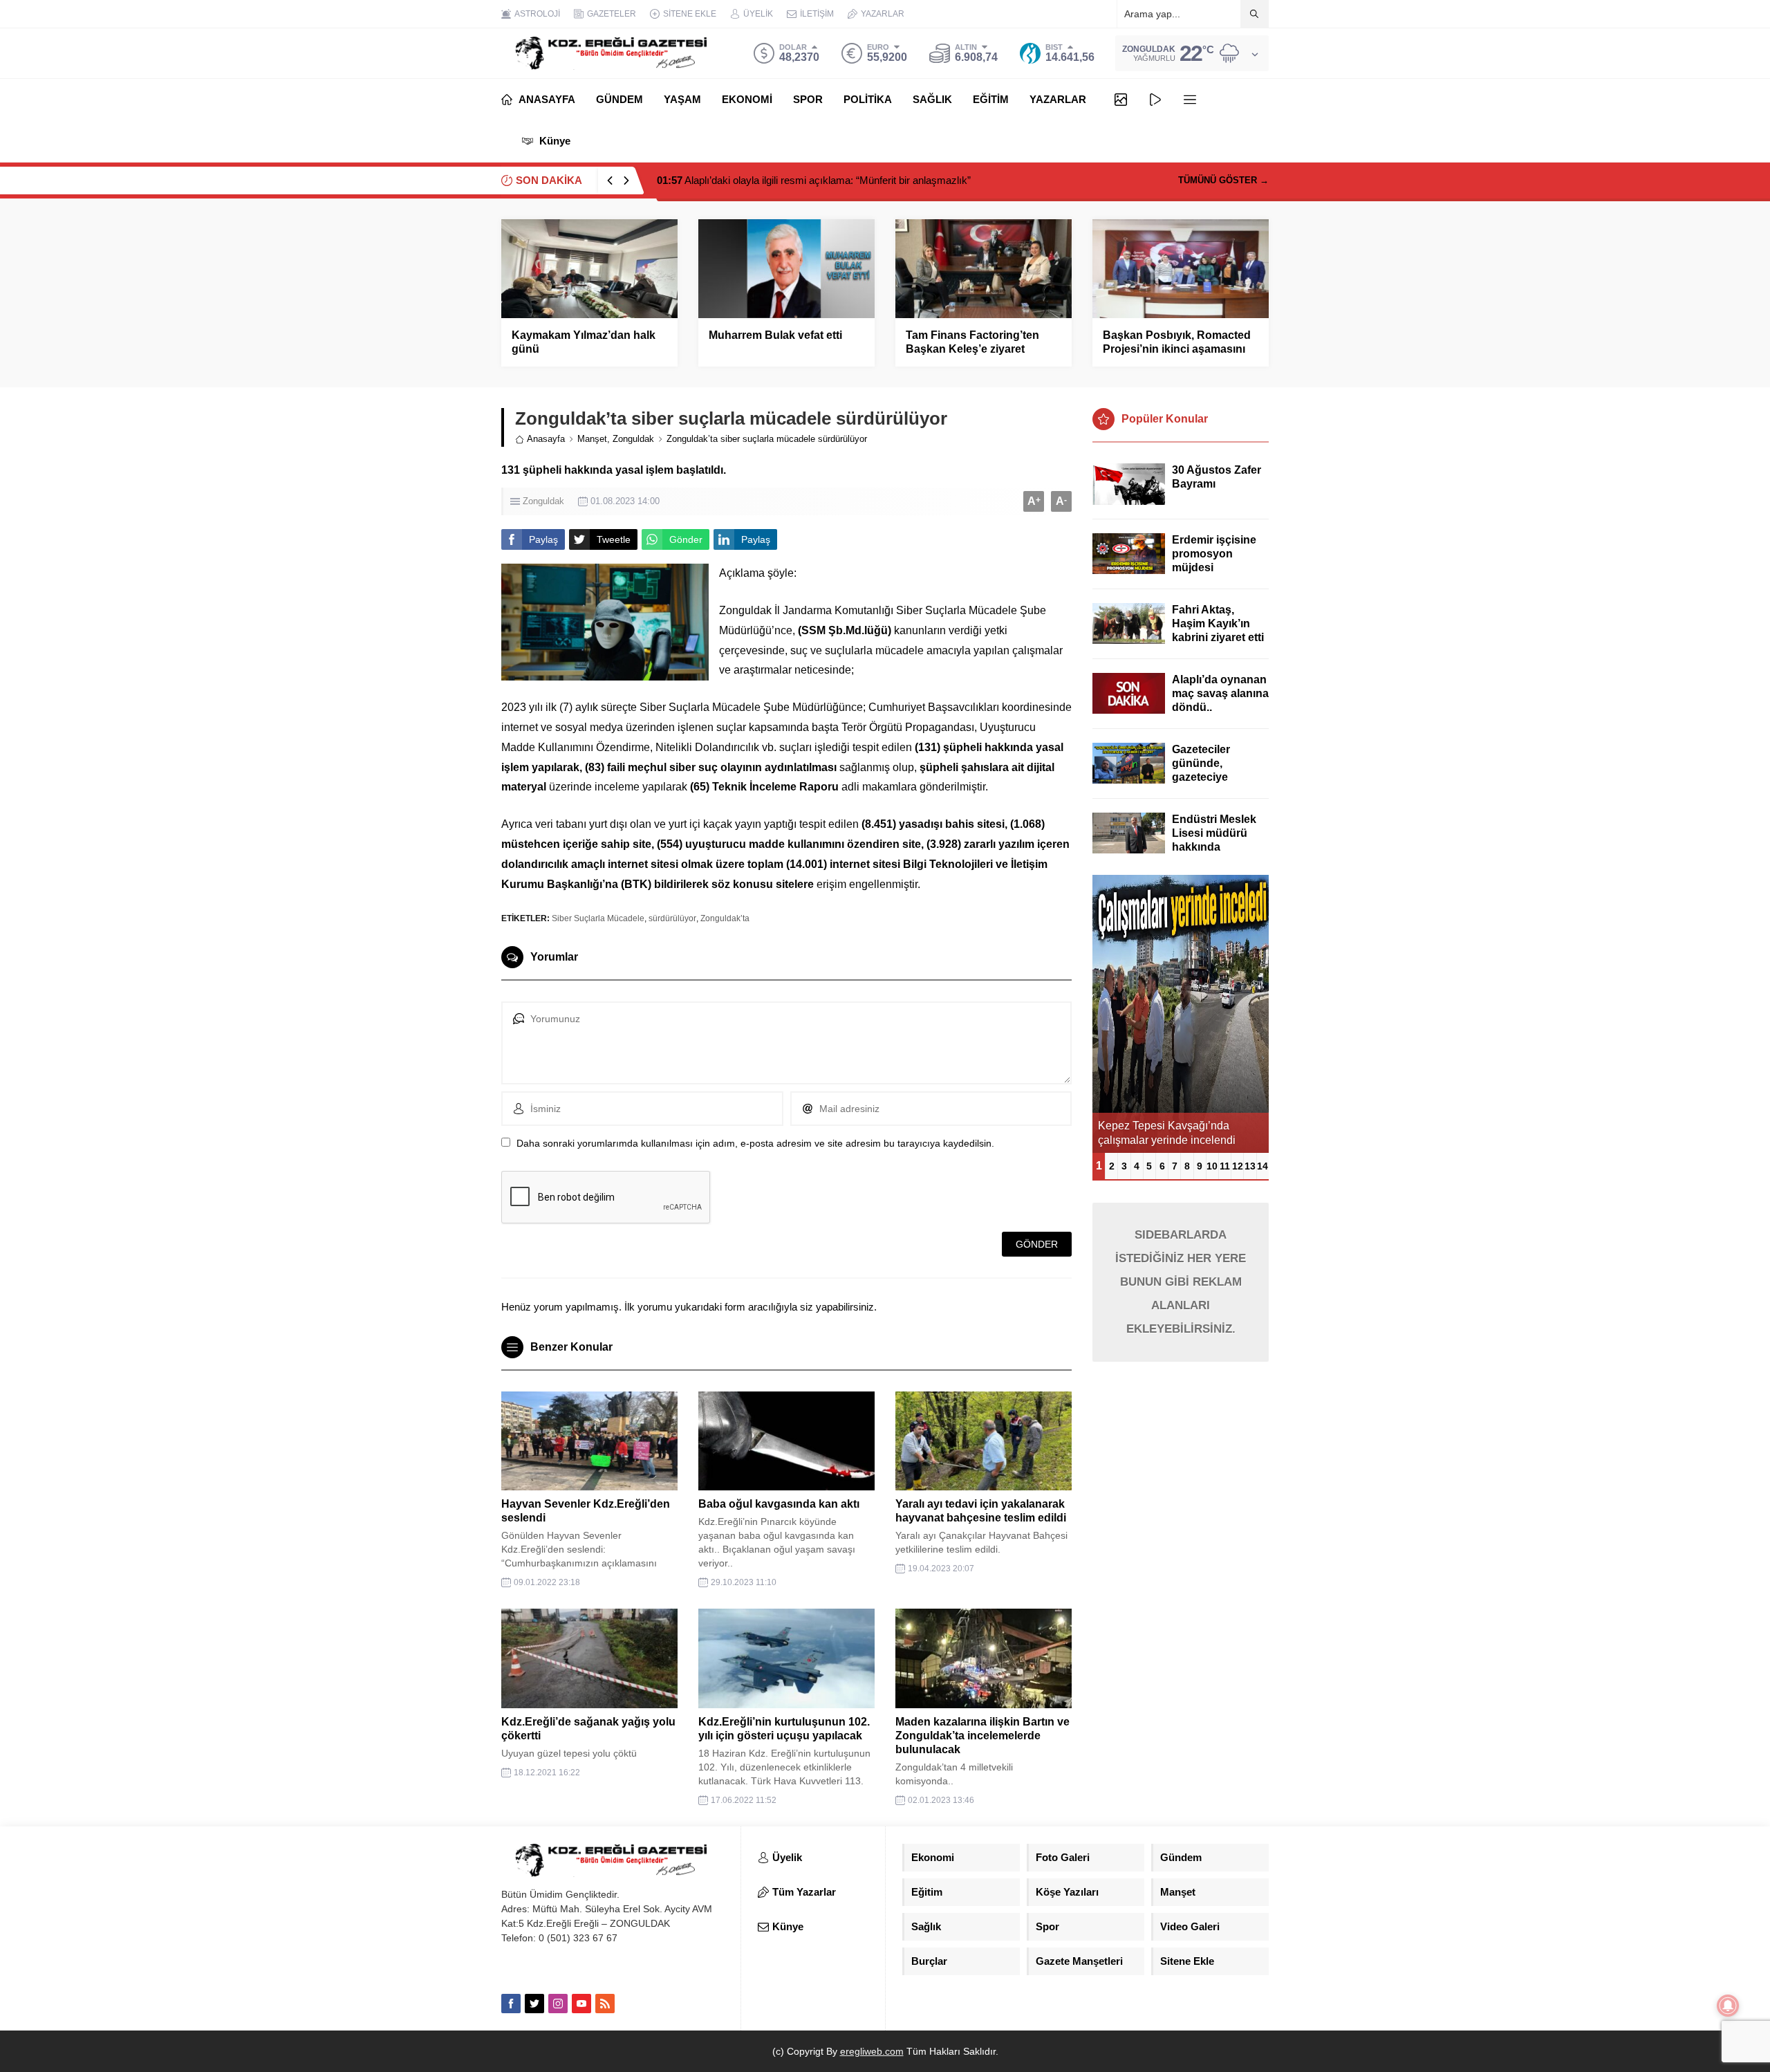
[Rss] (605, 2004)
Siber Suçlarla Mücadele (598, 918)
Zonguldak (633, 439)
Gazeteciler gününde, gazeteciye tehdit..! (1201, 770)
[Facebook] (511, 2004)
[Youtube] (581, 2004)
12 (1238, 1166)
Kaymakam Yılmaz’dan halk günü (584, 342)
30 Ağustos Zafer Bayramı (1217, 477)
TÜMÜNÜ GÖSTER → (1223, 180)
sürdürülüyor (672, 918)
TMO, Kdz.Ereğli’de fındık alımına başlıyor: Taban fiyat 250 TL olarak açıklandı (847, 180)
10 (1212, 1166)
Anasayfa (546, 439)
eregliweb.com (872, 2051)
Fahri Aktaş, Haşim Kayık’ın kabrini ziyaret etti (1218, 623)
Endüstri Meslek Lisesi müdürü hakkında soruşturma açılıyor (1214, 847)
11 (1225, 1166)
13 (1250, 1166)
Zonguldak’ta (725, 918)
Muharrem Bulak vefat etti (775, 335)
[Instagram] (558, 2004)
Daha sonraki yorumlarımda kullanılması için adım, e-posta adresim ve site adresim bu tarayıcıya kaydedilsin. (755, 1143)
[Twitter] (534, 2004)
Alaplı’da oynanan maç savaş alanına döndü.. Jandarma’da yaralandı (1220, 707)
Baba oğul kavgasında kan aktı (779, 1504)
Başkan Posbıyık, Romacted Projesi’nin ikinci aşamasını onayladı (1177, 349)
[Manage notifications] (1728, 2006)
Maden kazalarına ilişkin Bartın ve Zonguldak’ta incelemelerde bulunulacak (982, 1736)
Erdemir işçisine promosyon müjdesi (1214, 554)
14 (1263, 1166)
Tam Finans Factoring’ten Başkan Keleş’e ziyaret (972, 342)
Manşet (592, 439)
